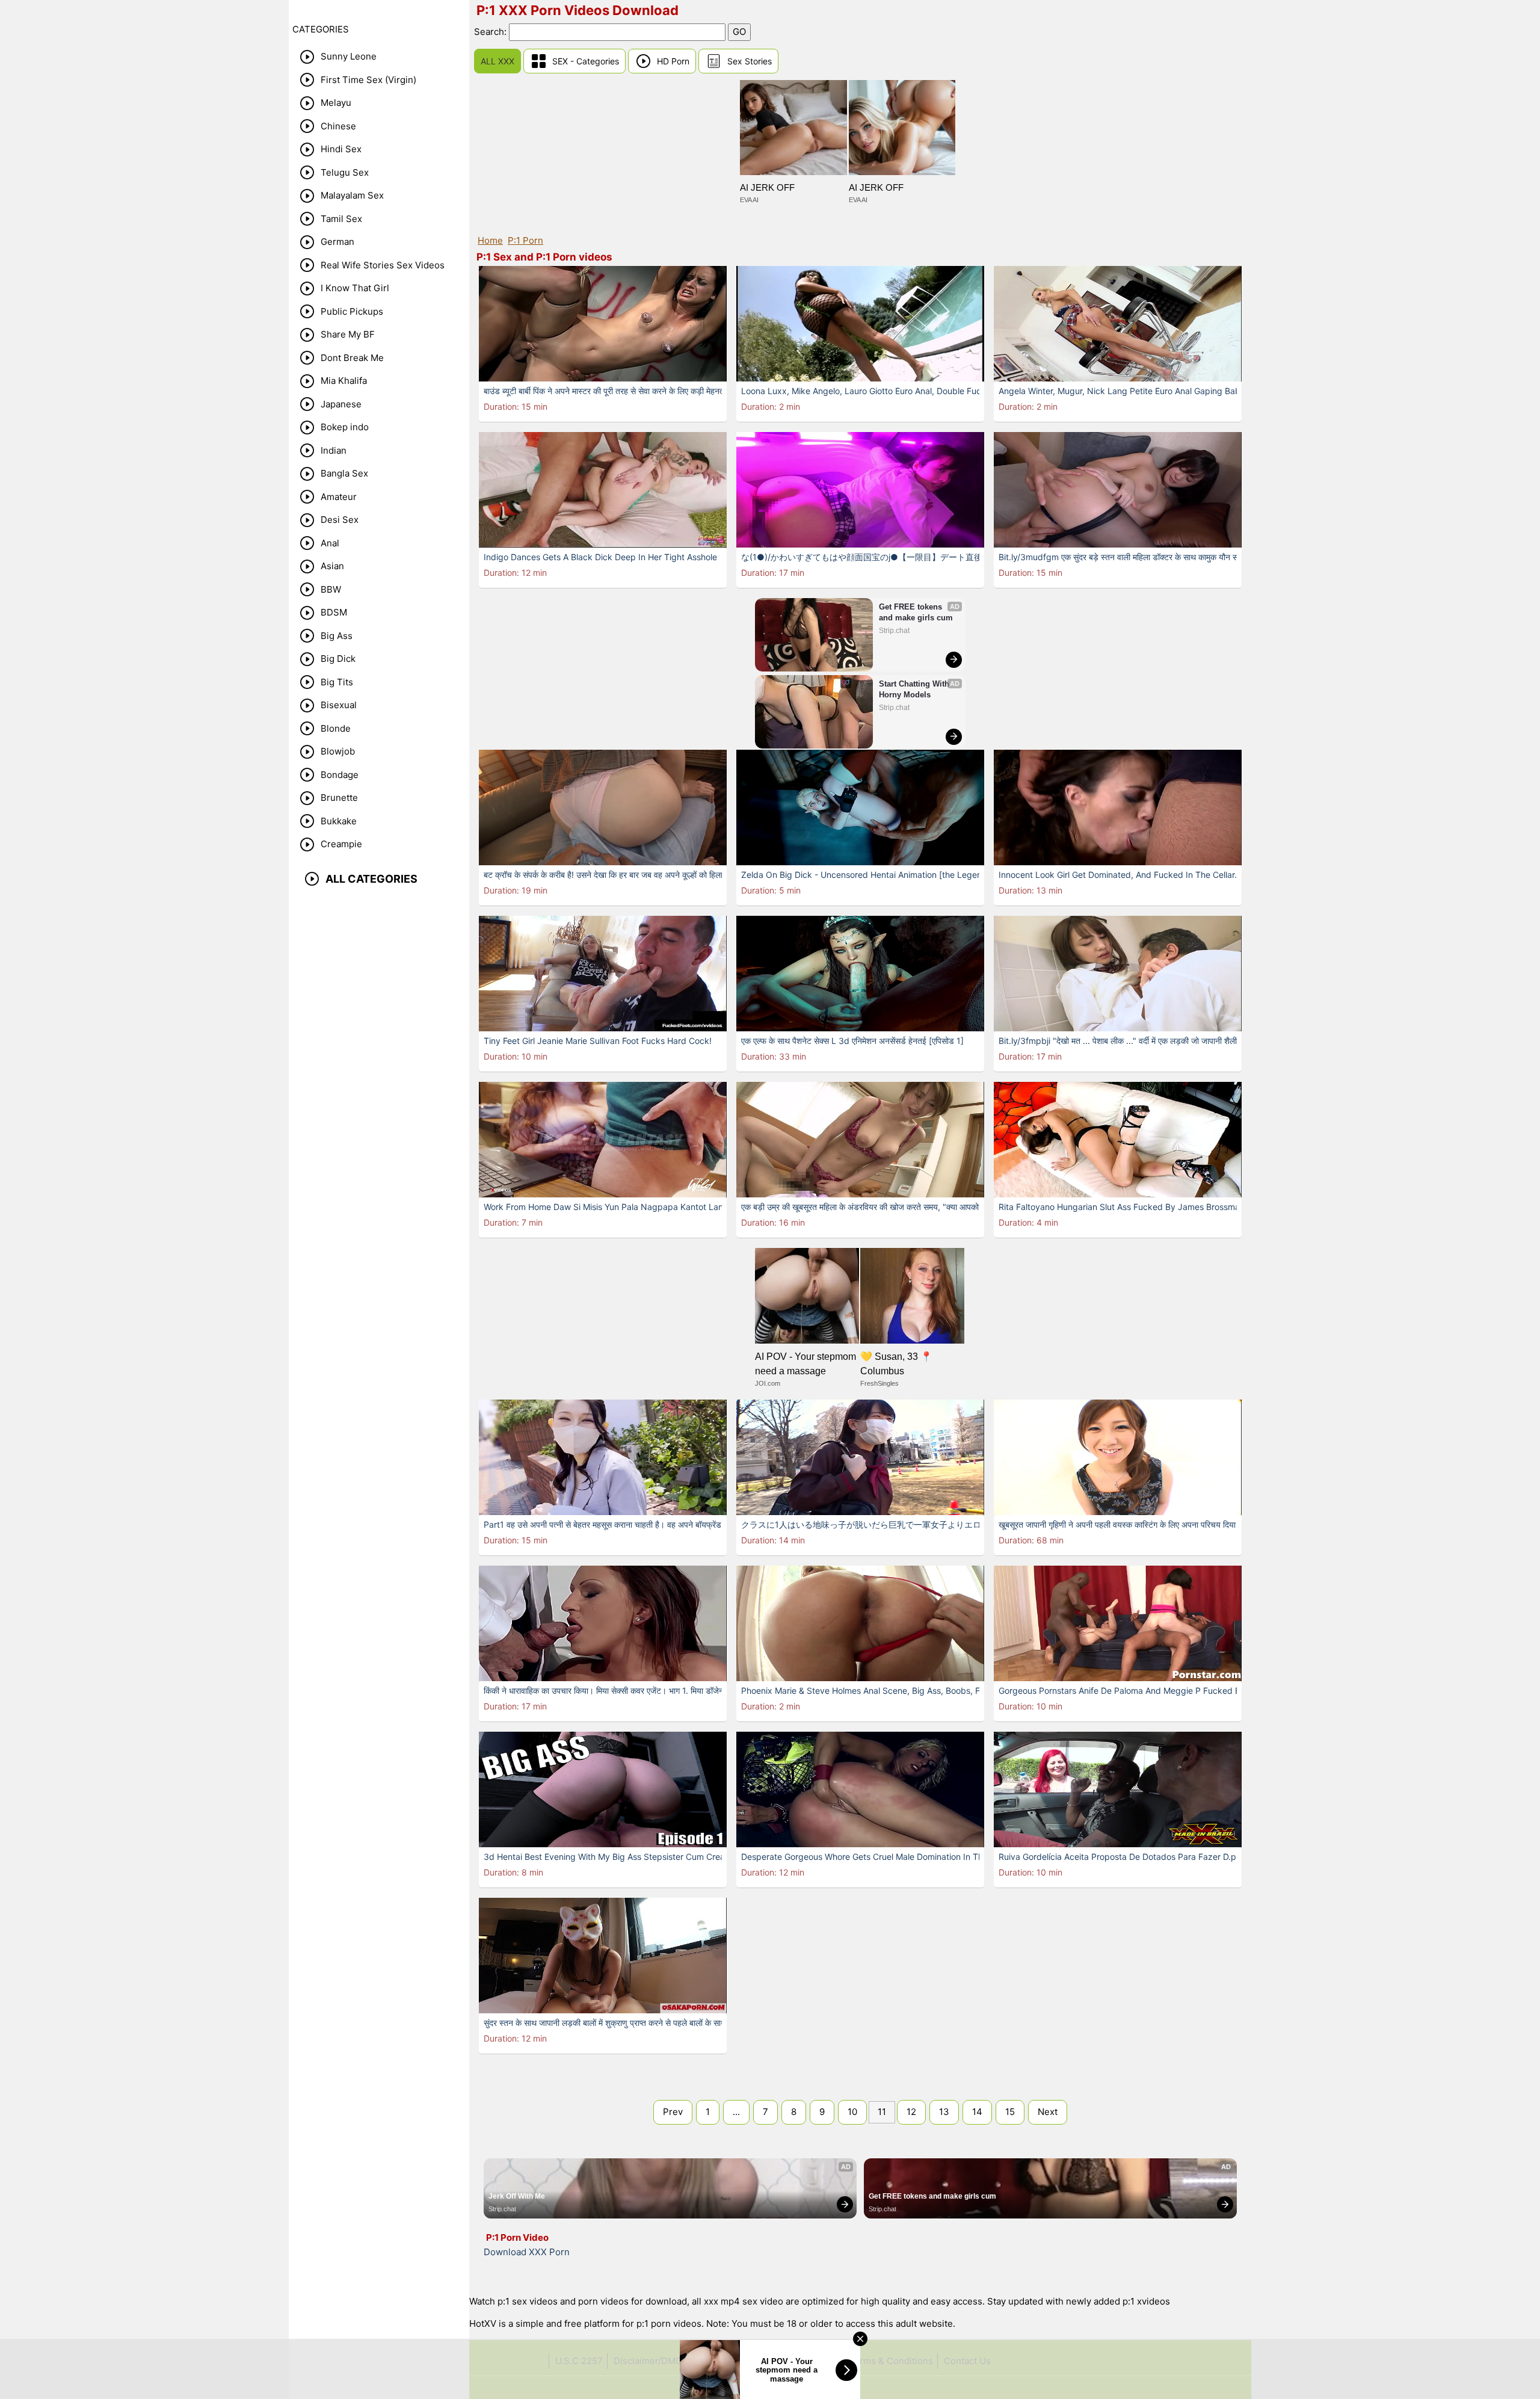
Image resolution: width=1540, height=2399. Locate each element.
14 (977, 2112)
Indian (334, 450)
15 (1010, 2112)
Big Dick (338, 659)
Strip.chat (894, 631)
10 (852, 2112)
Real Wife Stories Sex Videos (383, 265)
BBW (331, 589)
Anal (330, 543)
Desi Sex (340, 520)
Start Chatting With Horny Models (915, 689)
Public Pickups (352, 311)
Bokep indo (345, 427)
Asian (332, 566)
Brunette (339, 798)
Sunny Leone (349, 56)
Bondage (340, 775)
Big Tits (337, 682)
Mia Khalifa (344, 381)
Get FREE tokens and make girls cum (916, 612)
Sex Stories (750, 61)
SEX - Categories (586, 61)
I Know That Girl (355, 288)
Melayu (336, 103)
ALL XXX (497, 61)
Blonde (336, 728)
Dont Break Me (352, 358)
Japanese (341, 404)
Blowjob (338, 751)
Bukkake (339, 821)
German (337, 242)
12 (911, 2112)
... (736, 2112)
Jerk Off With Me (517, 2196)
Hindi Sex (341, 149)
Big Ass (337, 636)
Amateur (339, 497)
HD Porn (673, 61)
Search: (491, 32)
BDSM (334, 612)
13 (944, 2112)
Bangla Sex (344, 473)
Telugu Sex (345, 172)
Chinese (338, 126)
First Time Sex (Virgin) (368, 80)
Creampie (341, 844)
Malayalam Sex (352, 195)
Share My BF (348, 334)
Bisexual (339, 705)
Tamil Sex (341, 219)
